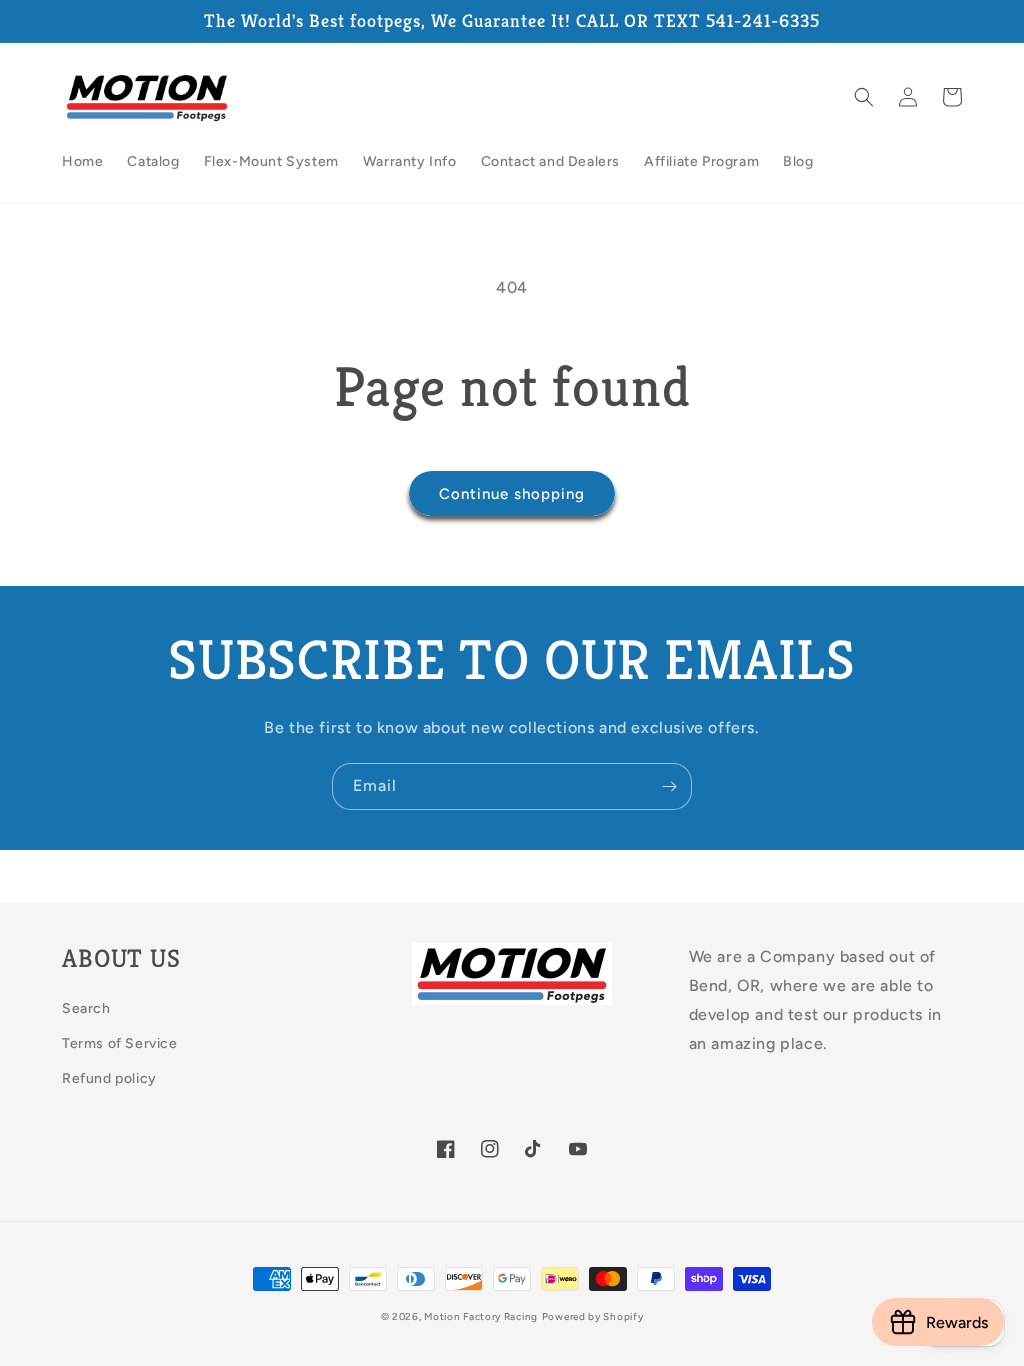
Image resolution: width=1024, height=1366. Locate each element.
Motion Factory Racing (481, 1316)
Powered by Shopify (593, 1316)
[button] (864, 97)
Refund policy (109, 1078)
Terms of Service (120, 1043)
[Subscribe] (669, 786)
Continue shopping (512, 494)
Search (86, 1008)
